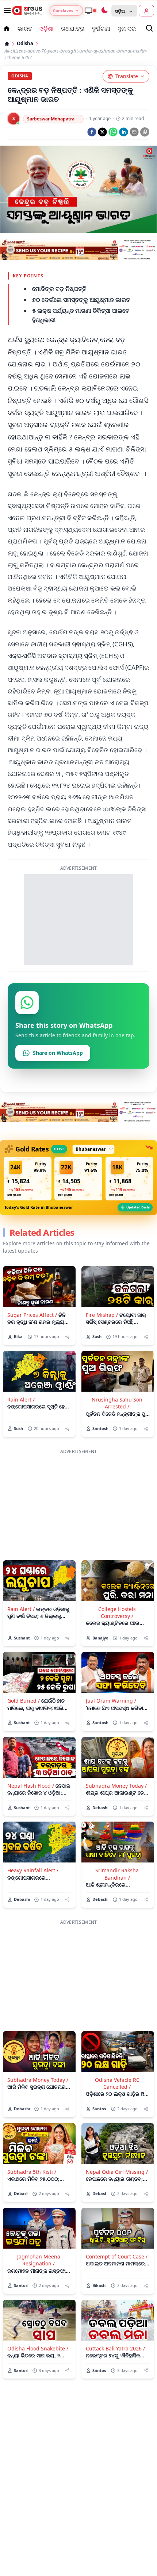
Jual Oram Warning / (111, 1701)
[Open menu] (6, 11)
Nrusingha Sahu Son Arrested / (117, 1403)
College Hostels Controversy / (117, 1612)
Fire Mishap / (102, 1315)
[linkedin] (124, 132)
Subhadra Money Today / (116, 1786)
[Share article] (67, 1337)
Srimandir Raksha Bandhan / (117, 1874)
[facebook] (92, 132)
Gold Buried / (24, 1701)
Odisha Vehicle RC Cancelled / (117, 2083)
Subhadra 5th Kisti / (32, 2172)
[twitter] (102, 132)
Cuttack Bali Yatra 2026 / (115, 2348)
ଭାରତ (25, 28)
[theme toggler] (104, 11)
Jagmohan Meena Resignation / (39, 2260)
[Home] (7, 44)
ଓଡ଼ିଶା (47, 28)
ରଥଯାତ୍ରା (73, 28)
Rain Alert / (21, 1400)
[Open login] (146, 11)
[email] (134, 132)
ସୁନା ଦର (127, 28)
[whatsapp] (113, 132)
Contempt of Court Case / (117, 2256)
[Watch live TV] (90, 11)
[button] (28, 1179)
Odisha (25, 44)
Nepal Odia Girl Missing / (117, 2172)
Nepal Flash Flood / (31, 1786)
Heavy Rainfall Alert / (33, 1870)
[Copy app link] (145, 132)
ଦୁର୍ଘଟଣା (101, 28)
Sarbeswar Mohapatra (51, 119)
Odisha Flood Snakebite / (38, 2348)
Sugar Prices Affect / (32, 1315)
